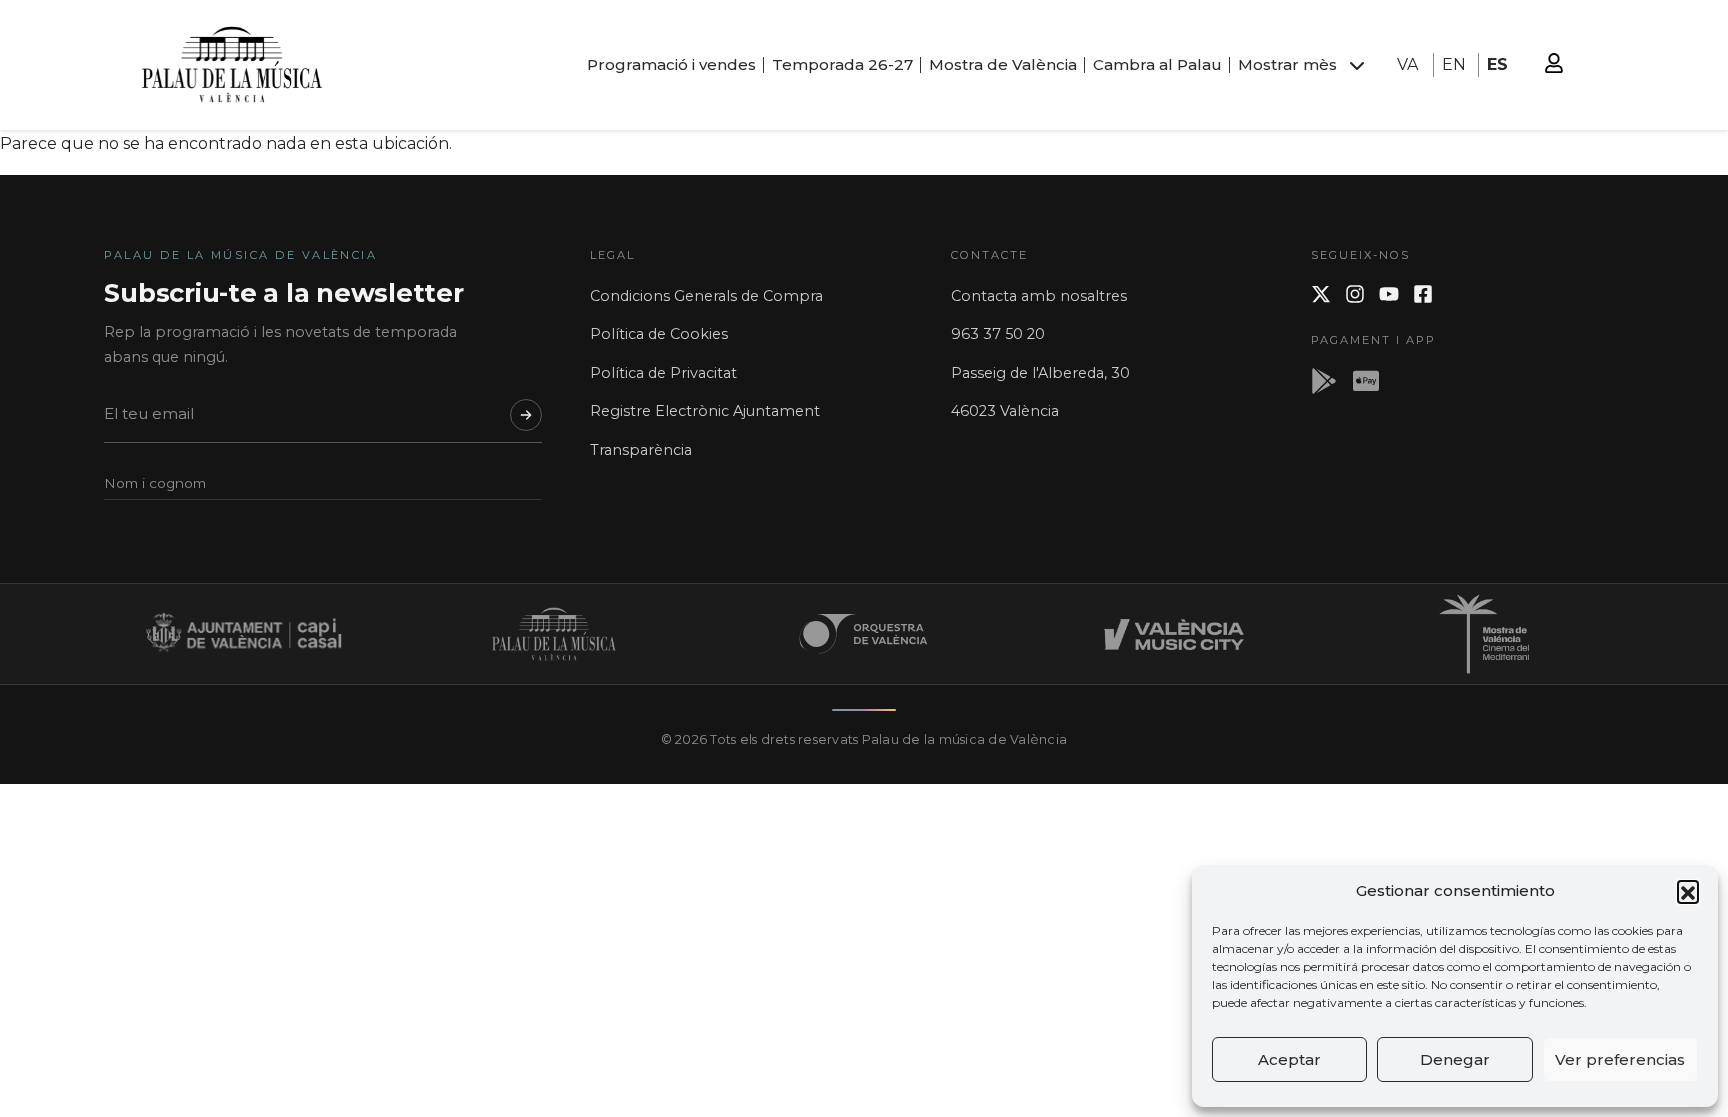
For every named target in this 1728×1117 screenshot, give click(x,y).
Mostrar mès (1287, 64)
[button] (1688, 891)
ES (1497, 64)
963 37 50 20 (998, 334)
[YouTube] (1389, 294)
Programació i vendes (671, 64)
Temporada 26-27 (842, 64)
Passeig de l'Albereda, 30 (1040, 373)
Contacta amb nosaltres (1039, 296)
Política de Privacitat (663, 373)
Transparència (641, 450)
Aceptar (1289, 1059)
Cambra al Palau (1157, 64)
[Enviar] (526, 415)
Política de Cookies (659, 334)
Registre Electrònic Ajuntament (705, 411)
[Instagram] (1355, 294)
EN (1454, 64)
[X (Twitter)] (1321, 294)
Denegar (1455, 1059)
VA (1407, 64)
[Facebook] (1423, 294)
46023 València (1005, 411)
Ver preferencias (1620, 1059)
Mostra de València (1003, 64)
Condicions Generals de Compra (706, 296)
